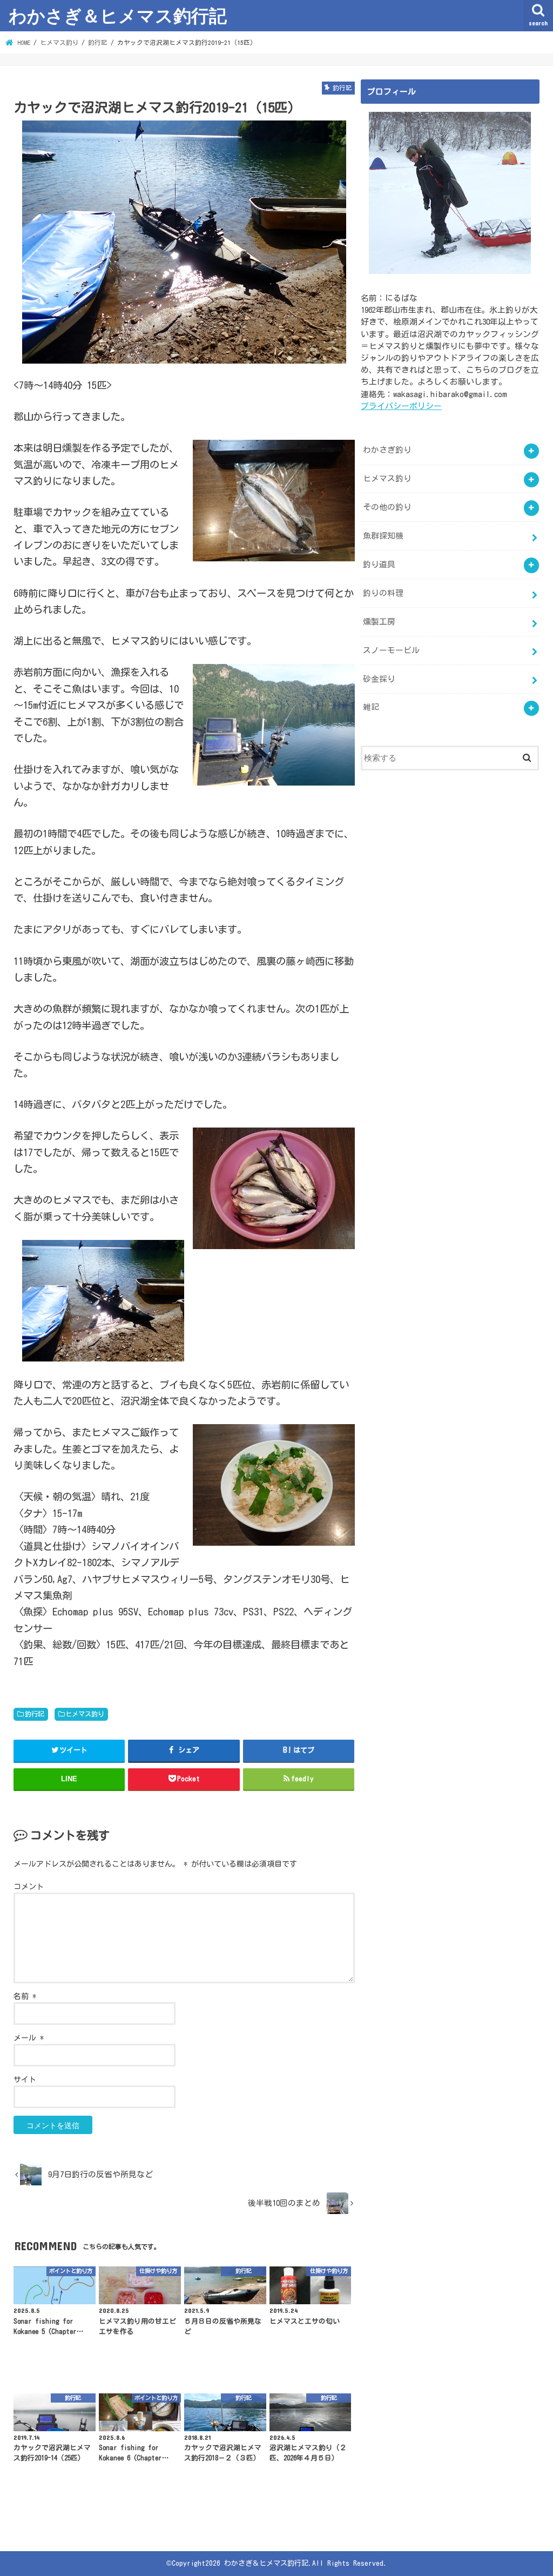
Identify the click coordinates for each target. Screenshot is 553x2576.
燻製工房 (379, 622)
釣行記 (35, 1714)
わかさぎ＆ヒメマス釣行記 (118, 15)
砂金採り (379, 679)
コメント (29, 1887)
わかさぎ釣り (387, 450)
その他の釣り (387, 507)
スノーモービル (391, 650)
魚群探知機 (383, 536)
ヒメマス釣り (85, 1714)
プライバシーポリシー (401, 406)
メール (29, 2038)
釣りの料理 (383, 593)
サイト (25, 2079)
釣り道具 (379, 564)
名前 (25, 1996)
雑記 (371, 707)
